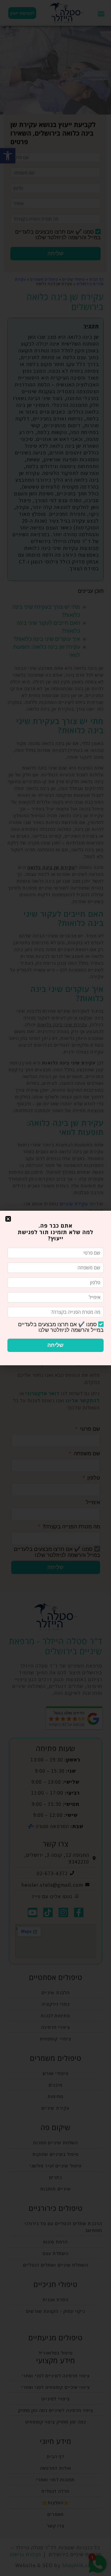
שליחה (55, 1345)
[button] (8, 1219)
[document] (55, 1288)
